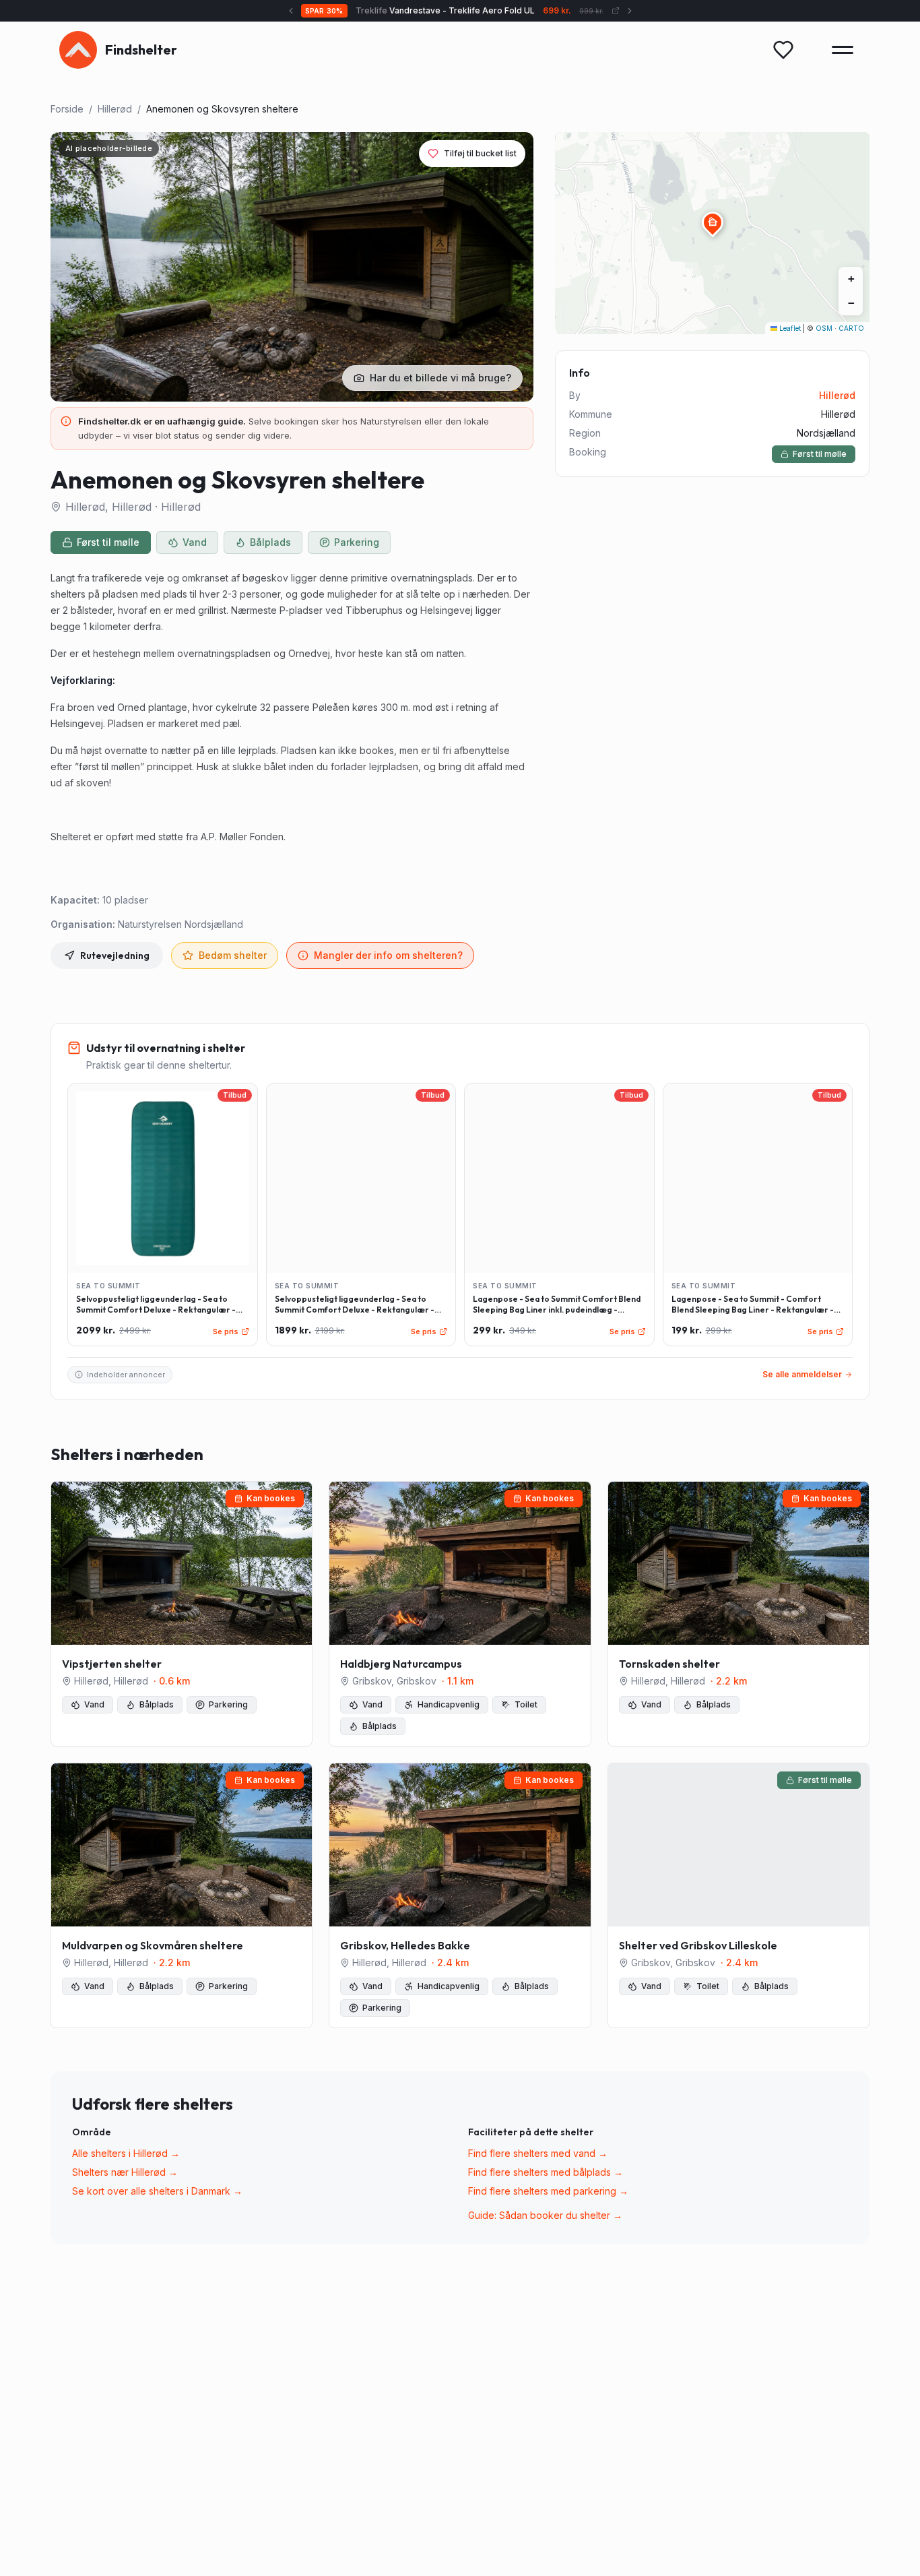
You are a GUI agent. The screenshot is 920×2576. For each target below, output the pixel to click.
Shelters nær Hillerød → (125, 2172)
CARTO (851, 328)
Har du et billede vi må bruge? (440, 378)
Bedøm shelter (233, 955)
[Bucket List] (783, 50)
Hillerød (115, 109)
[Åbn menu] (843, 50)
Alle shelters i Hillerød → (126, 2153)
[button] (713, 222)
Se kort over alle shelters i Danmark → (157, 2191)
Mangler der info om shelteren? (388, 955)
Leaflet (789, 328)
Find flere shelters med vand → (538, 2153)
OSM (824, 328)
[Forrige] (291, 11)
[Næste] (630, 11)
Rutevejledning (115, 955)
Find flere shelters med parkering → (548, 2191)
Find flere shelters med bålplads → (546, 2172)
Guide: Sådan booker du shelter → (545, 2215)
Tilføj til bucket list (480, 153)
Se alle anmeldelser (802, 1374)
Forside (67, 109)
